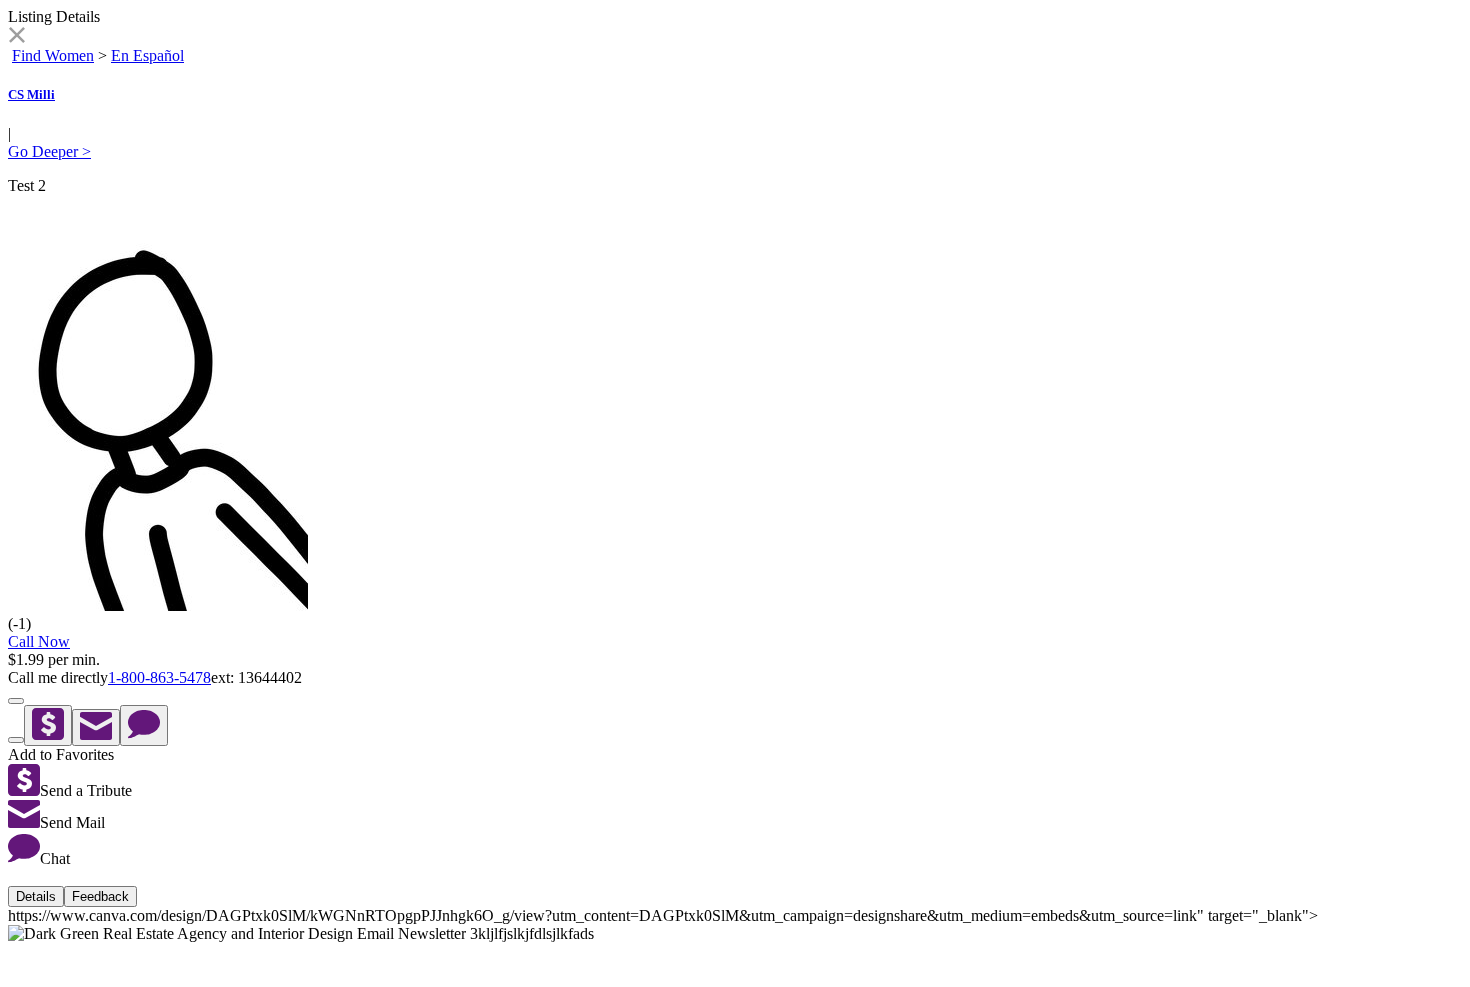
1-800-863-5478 (159, 677)
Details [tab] (36, 896)
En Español (147, 55)
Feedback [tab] (100, 896)
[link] (16, 37)
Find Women (53, 55)
